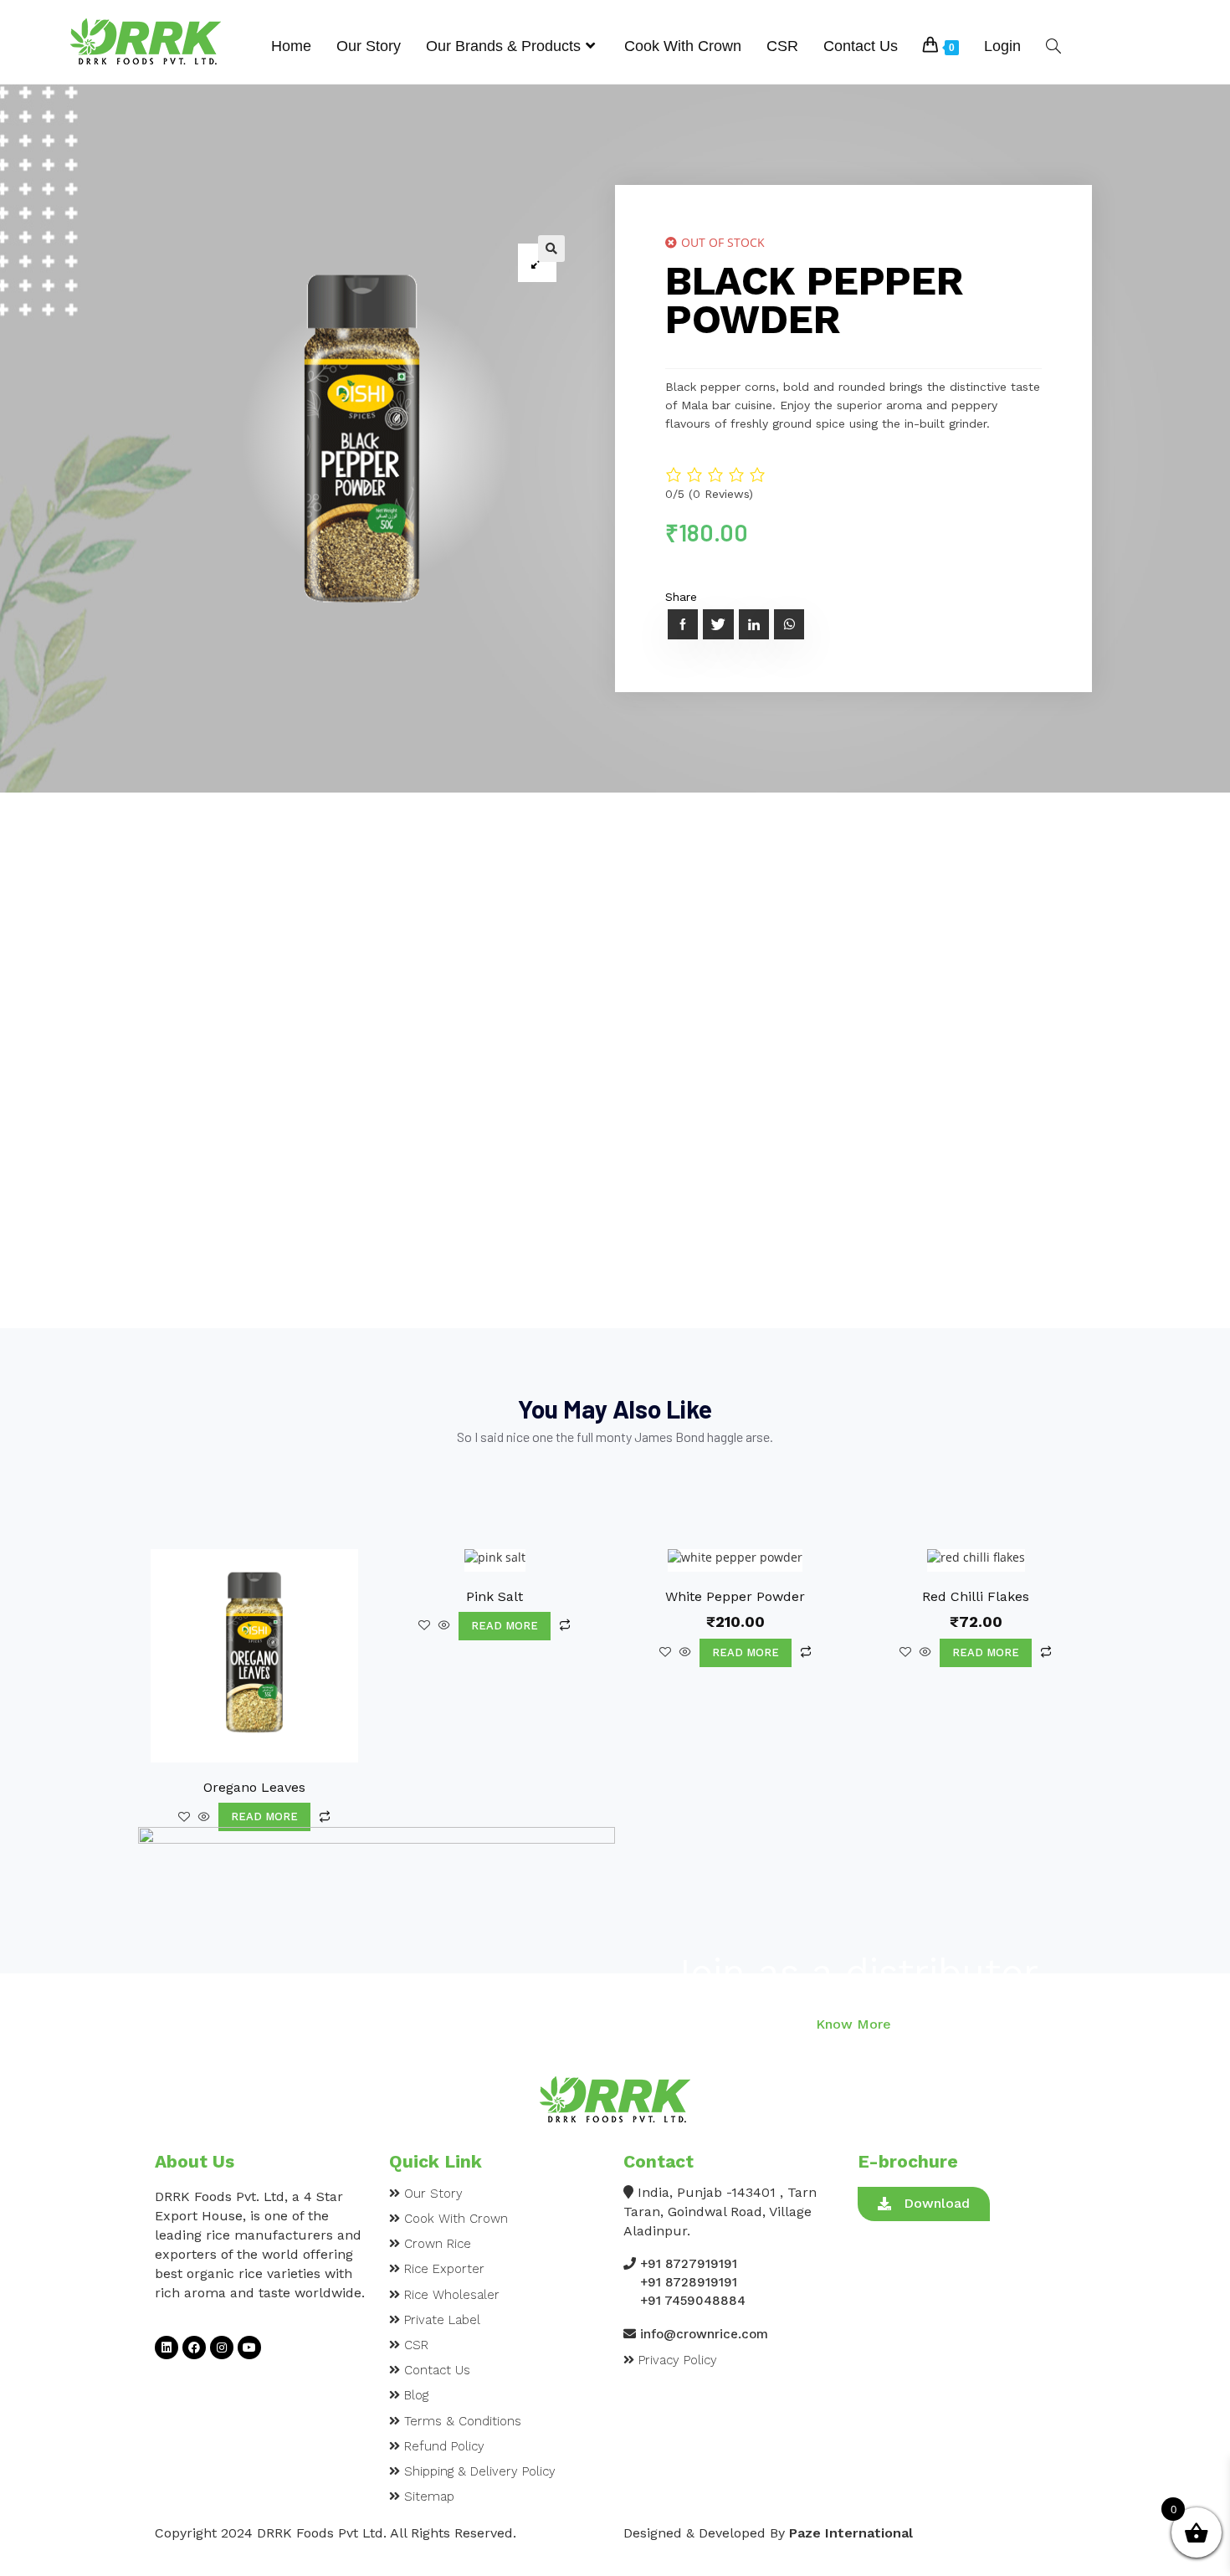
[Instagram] (222, 2348)
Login (1002, 46)
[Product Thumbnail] (537, 263)
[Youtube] (249, 2348)
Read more (264, 1817)
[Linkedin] (167, 2348)
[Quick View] (204, 1817)
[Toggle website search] (1053, 46)
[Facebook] (194, 2348)
